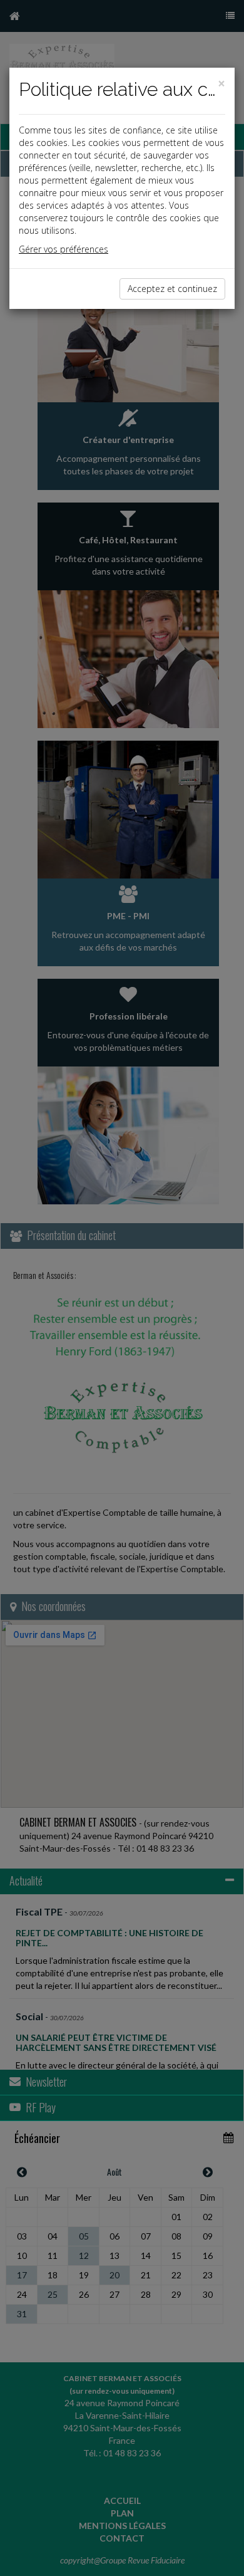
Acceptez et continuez (172, 289)
